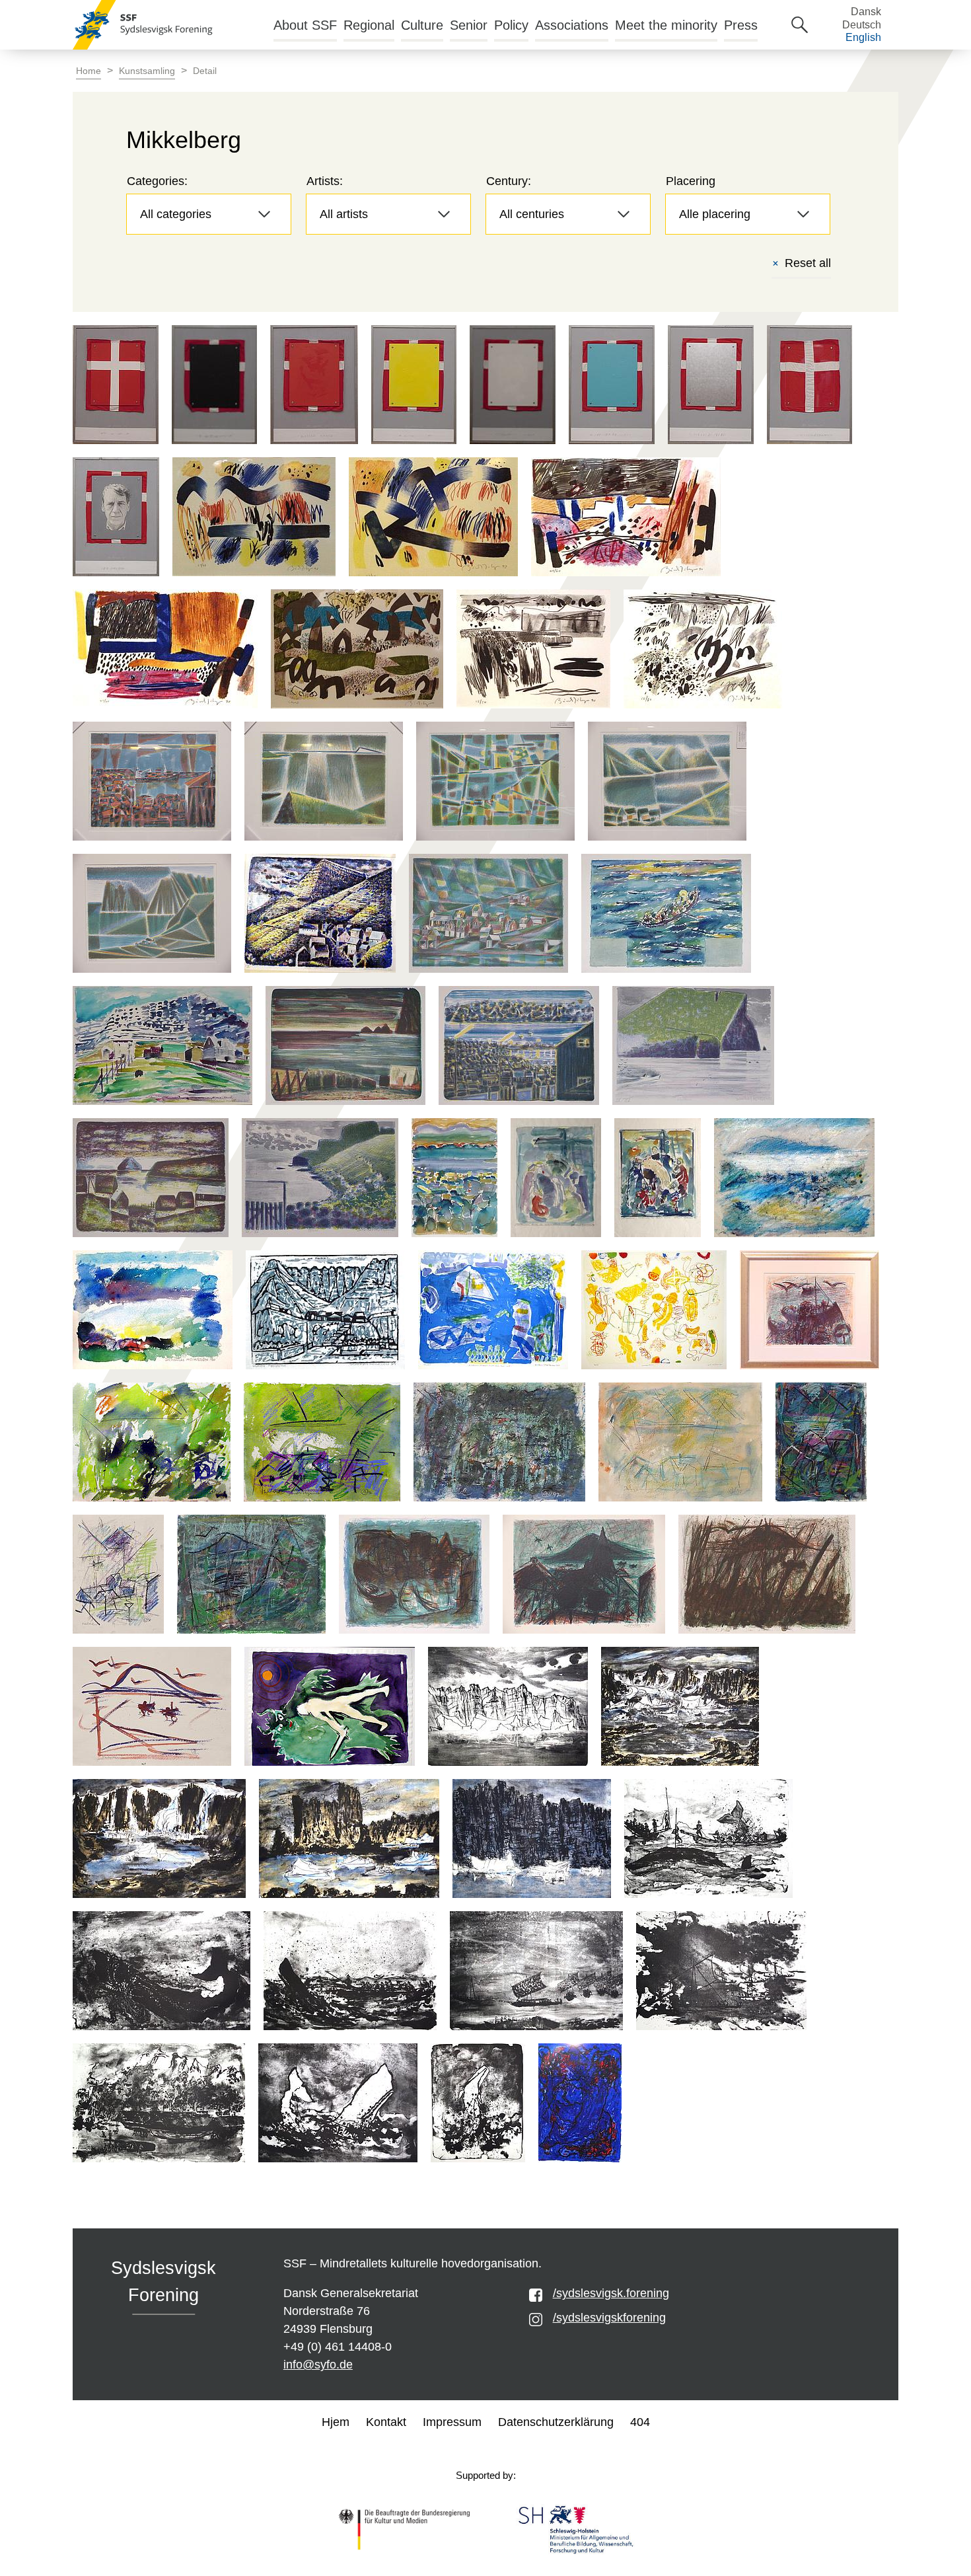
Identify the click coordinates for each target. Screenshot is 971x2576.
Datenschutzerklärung (556, 2422)
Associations (572, 25)
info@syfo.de (318, 2365)
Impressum (452, 2422)
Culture (422, 25)
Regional (369, 25)
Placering (691, 181)
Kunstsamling (147, 71)
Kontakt (386, 2422)
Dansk (866, 12)
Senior (469, 25)
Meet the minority (666, 25)
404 (640, 2422)
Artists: (325, 181)
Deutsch (862, 25)
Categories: (157, 181)
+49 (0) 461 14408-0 (338, 2347)
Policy (511, 25)
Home (89, 71)
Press (741, 25)
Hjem (336, 2422)
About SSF (305, 25)
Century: (509, 181)
